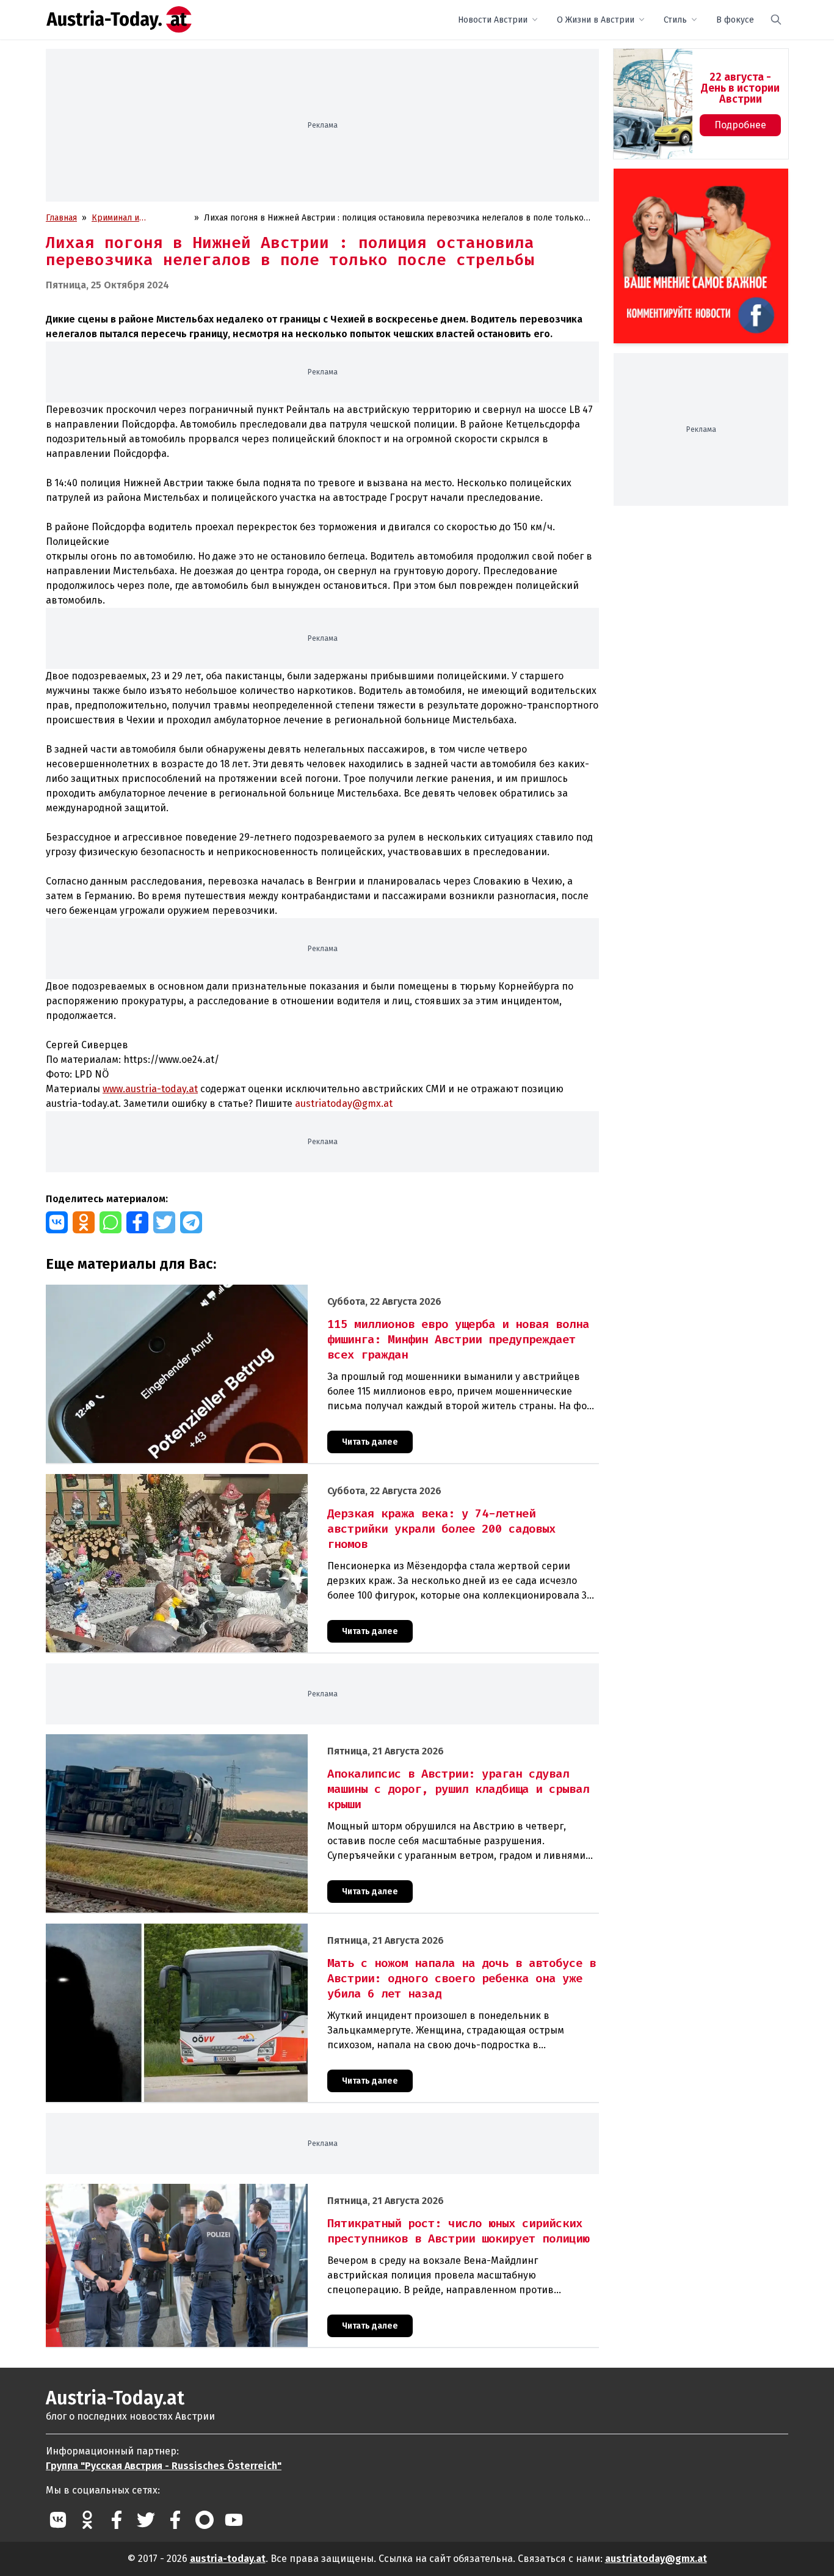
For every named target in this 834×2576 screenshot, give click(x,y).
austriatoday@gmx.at (656, 2559)
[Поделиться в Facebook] (137, 1222)
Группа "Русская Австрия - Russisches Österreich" (164, 2466)
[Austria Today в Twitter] (146, 2520)
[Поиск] (776, 20)
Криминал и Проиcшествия (122, 218)
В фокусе (735, 20)
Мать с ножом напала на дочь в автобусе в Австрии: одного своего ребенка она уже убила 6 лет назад (254, 1930)
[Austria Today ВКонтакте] (58, 2520)
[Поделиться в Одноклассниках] (84, 1222)
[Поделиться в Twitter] (164, 1222)
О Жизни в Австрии (596, 20)
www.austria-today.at (150, 1089)
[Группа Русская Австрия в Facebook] (175, 2520)
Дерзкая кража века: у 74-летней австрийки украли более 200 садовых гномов (207, 1480)
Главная (61, 218)
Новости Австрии (493, 20)
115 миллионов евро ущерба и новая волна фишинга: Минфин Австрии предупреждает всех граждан (252, 1291)
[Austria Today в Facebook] (117, 2520)
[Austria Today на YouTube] (234, 2520)
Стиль (675, 20)
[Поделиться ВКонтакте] (57, 1222)
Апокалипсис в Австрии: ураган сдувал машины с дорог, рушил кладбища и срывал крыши (230, 1741)
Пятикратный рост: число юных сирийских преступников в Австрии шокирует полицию (225, 2190)
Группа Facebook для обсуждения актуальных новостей (692, 183)
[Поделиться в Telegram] (191, 1222)
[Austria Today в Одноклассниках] (87, 2520)
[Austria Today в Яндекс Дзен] (205, 2520)
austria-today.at (228, 2559)
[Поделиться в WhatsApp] (111, 1222)
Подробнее (740, 125)
